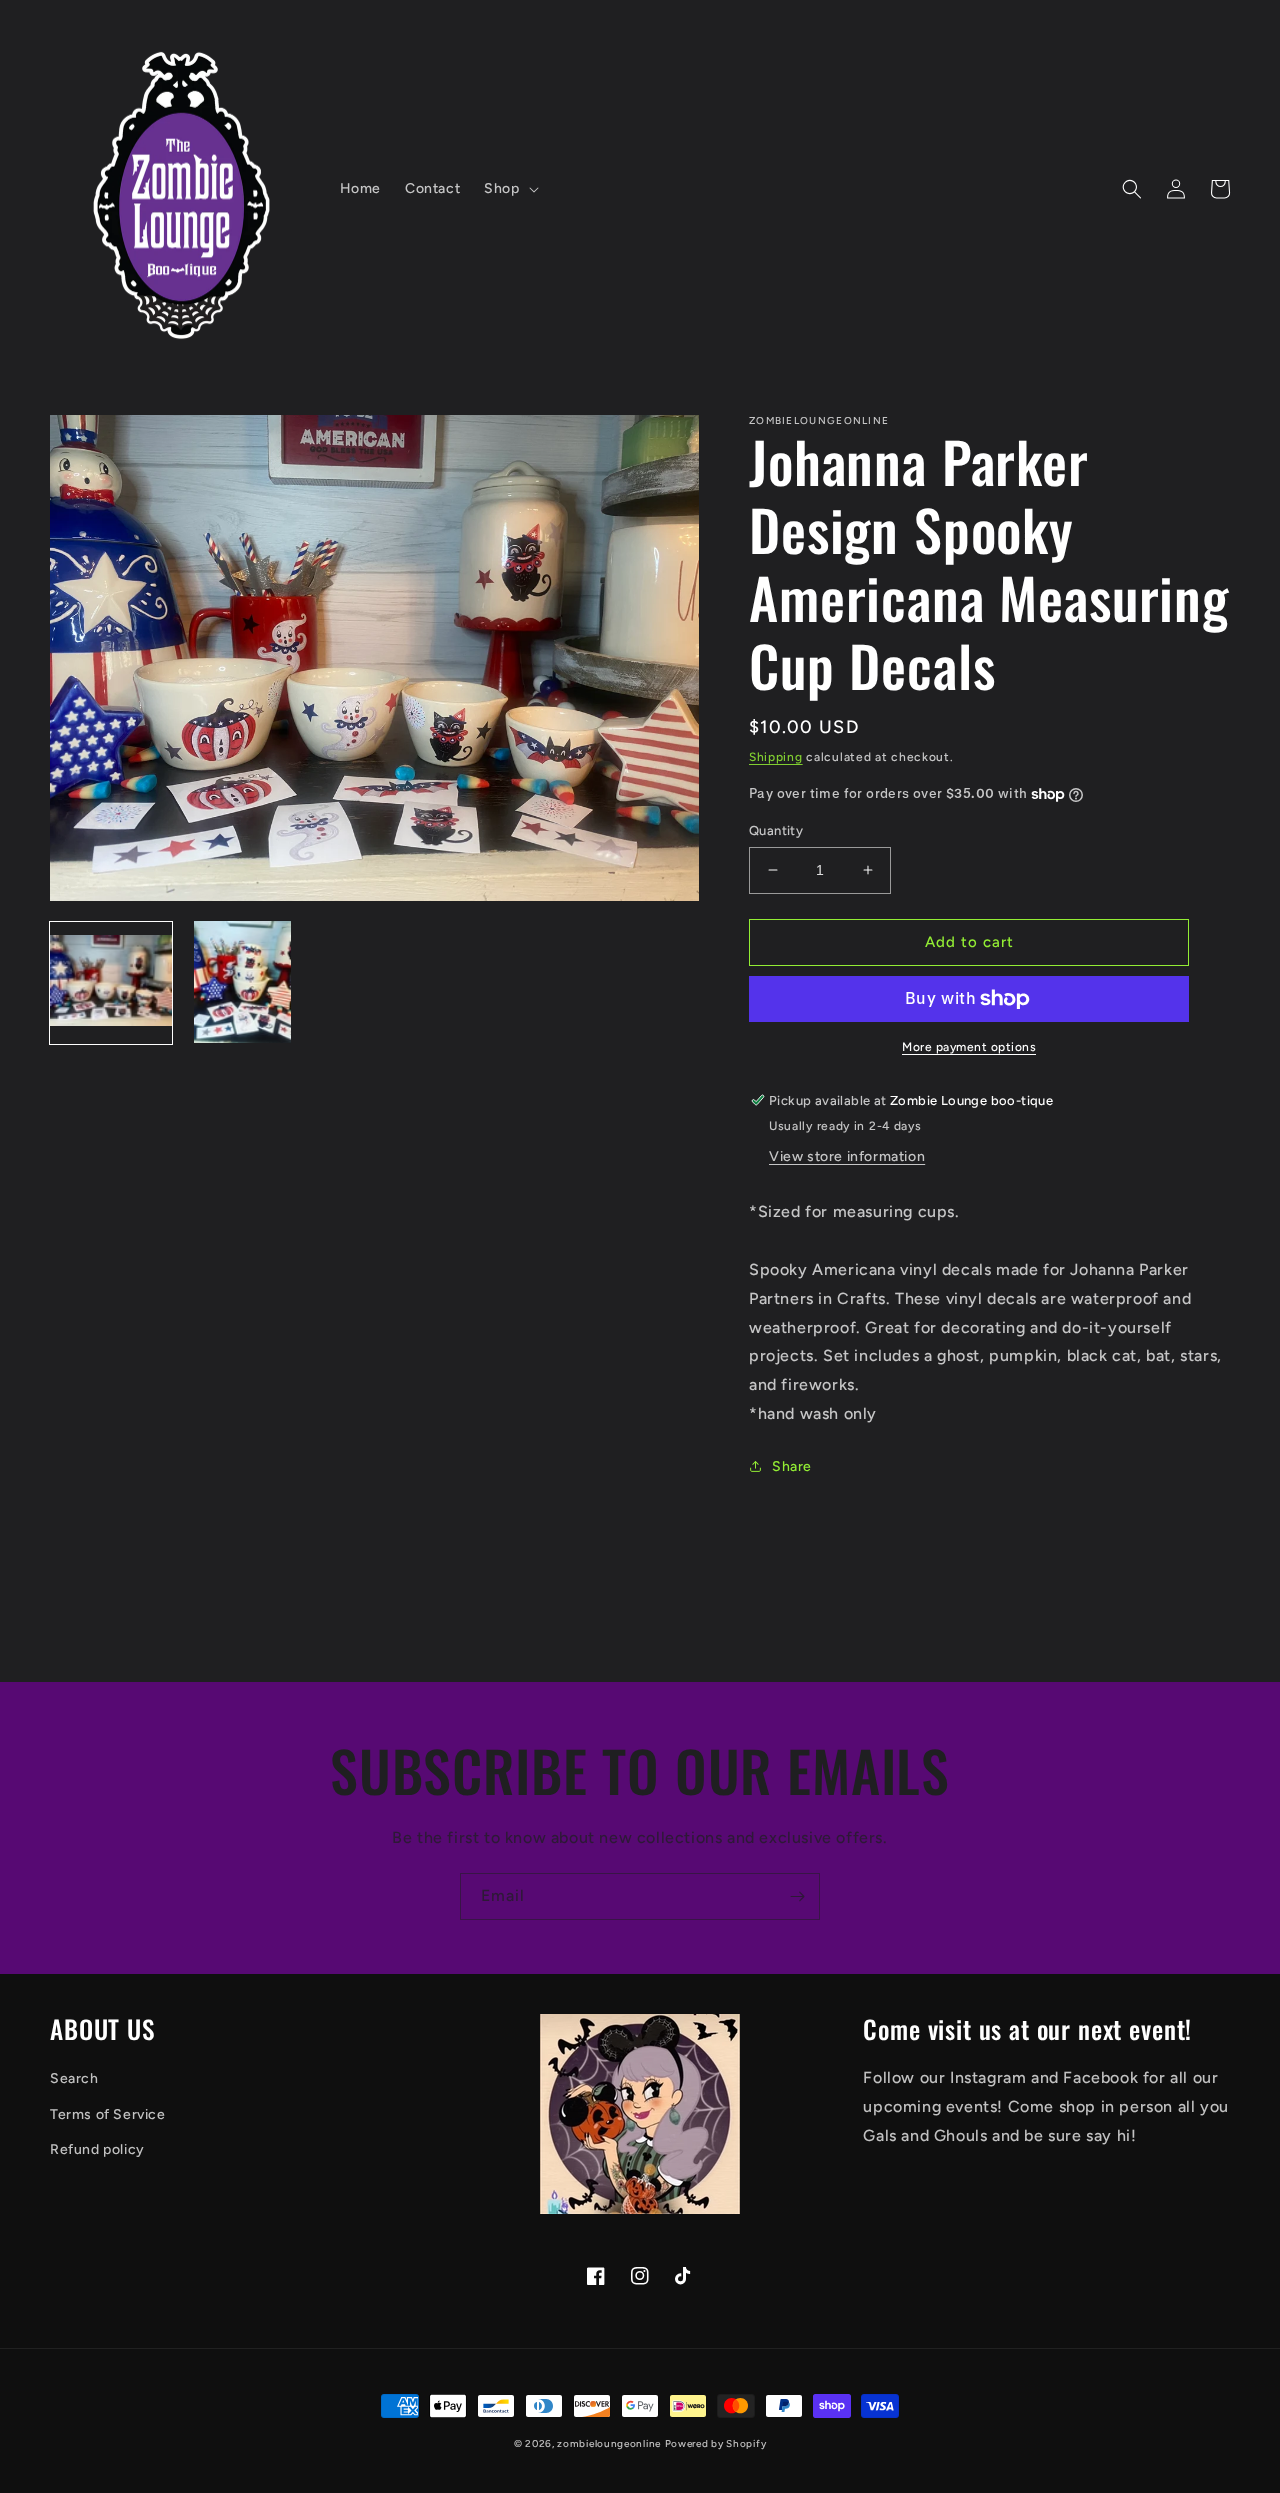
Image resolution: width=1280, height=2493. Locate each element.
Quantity (776, 830)
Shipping (776, 757)
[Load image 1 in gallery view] (111, 982)
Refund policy (97, 2149)
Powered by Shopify (716, 2443)
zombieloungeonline (609, 2443)
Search (74, 2078)
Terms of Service (108, 2114)
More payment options (969, 1047)
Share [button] (792, 1466)
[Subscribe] (797, 1896)
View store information (847, 1156)
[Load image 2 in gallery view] (243, 982)
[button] (509, 189)
